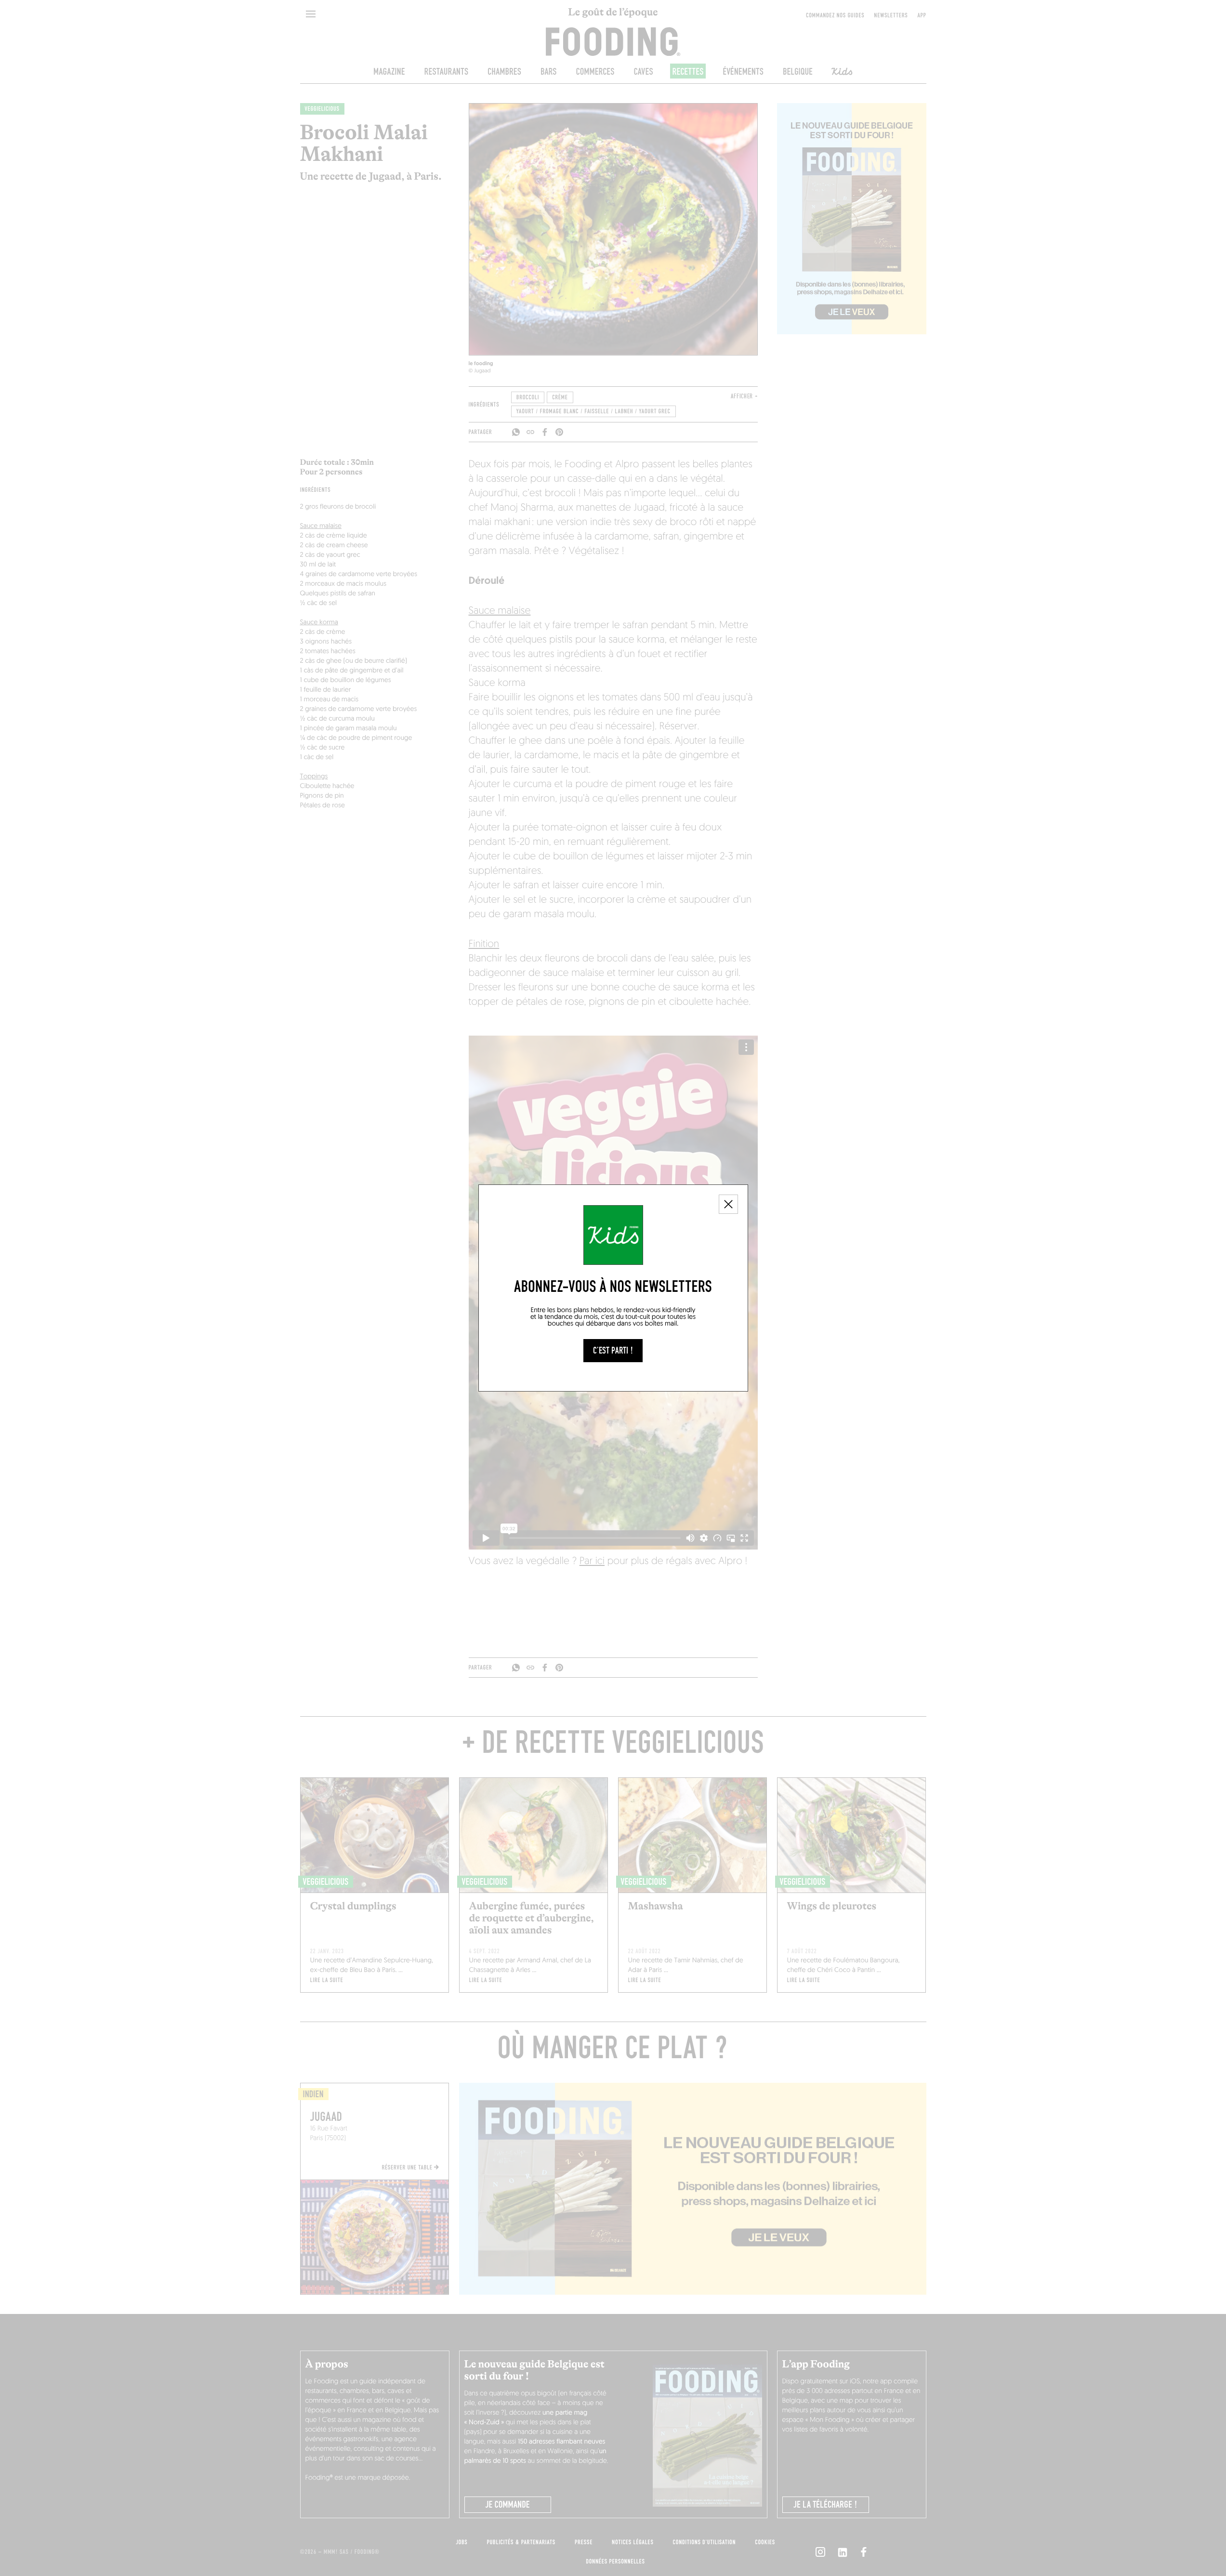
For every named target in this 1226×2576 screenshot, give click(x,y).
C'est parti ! (613, 1351)
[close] (728, 1204)
